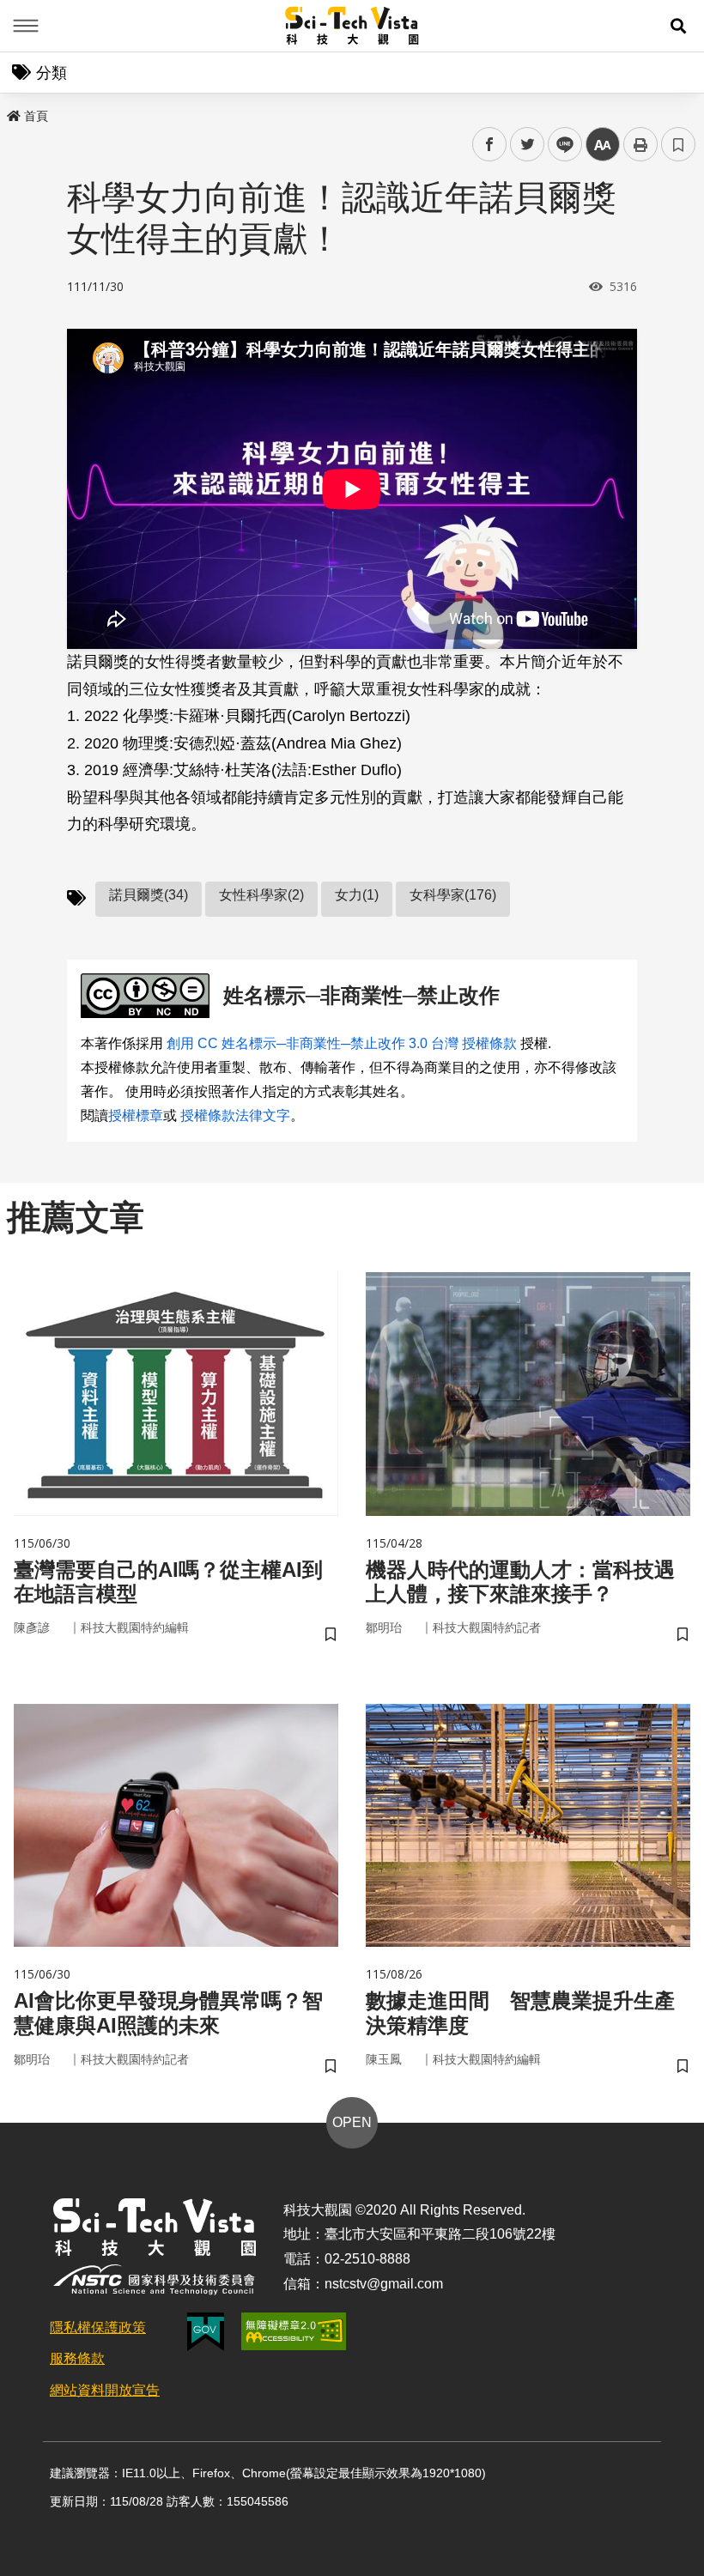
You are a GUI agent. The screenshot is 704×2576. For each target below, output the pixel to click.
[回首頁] (352, 26)
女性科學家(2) (261, 895)
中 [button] (603, 145)
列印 (640, 144)
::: (12, 112)
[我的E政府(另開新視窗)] (206, 2332)
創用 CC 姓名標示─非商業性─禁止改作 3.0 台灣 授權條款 (342, 1043)
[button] (678, 26)
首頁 (36, 116)
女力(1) (357, 895)
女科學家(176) (453, 895)
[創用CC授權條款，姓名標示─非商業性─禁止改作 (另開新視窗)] (149, 996)
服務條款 (77, 2358)
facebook (490, 145)
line (560, 145)
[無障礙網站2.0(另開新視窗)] (294, 2331)
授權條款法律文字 (235, 1115)
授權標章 (136, 1115)
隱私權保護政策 (98, 2327)
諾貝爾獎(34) (149, 895)
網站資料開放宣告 (105, 2390)
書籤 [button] (678, 144)
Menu (26, 26)
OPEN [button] (352, 2122)
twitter (528, 145)
